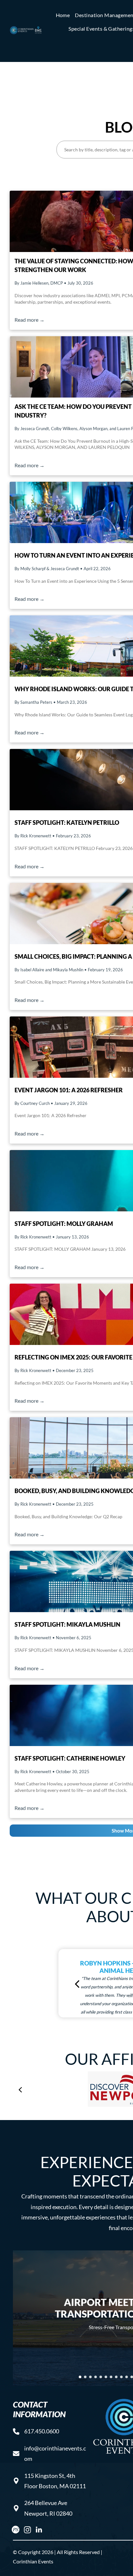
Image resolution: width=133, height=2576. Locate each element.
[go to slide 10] (127, 2377)
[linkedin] (39, 2531)
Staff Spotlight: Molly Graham (64, 1224)
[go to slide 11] (132, 2377)
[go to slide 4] (96, 2377)
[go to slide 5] (101, 2377)
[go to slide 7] (111, 2377)
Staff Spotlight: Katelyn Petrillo (67, 823)
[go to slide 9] (121, 2377)
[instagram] (27, 2531)
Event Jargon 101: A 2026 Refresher (69, 1090)
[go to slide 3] (90, 2377)
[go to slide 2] (85, 2377)
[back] (77, 1983)
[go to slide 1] (80, 2377)
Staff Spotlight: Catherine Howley (70, 1758)
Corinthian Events (33, 2561)
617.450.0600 (42, 2431)
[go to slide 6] (106, 2377)
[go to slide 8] (116, 2377)
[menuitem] (63, 15)
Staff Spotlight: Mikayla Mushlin (67, 1624)
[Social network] (16, 2531)
